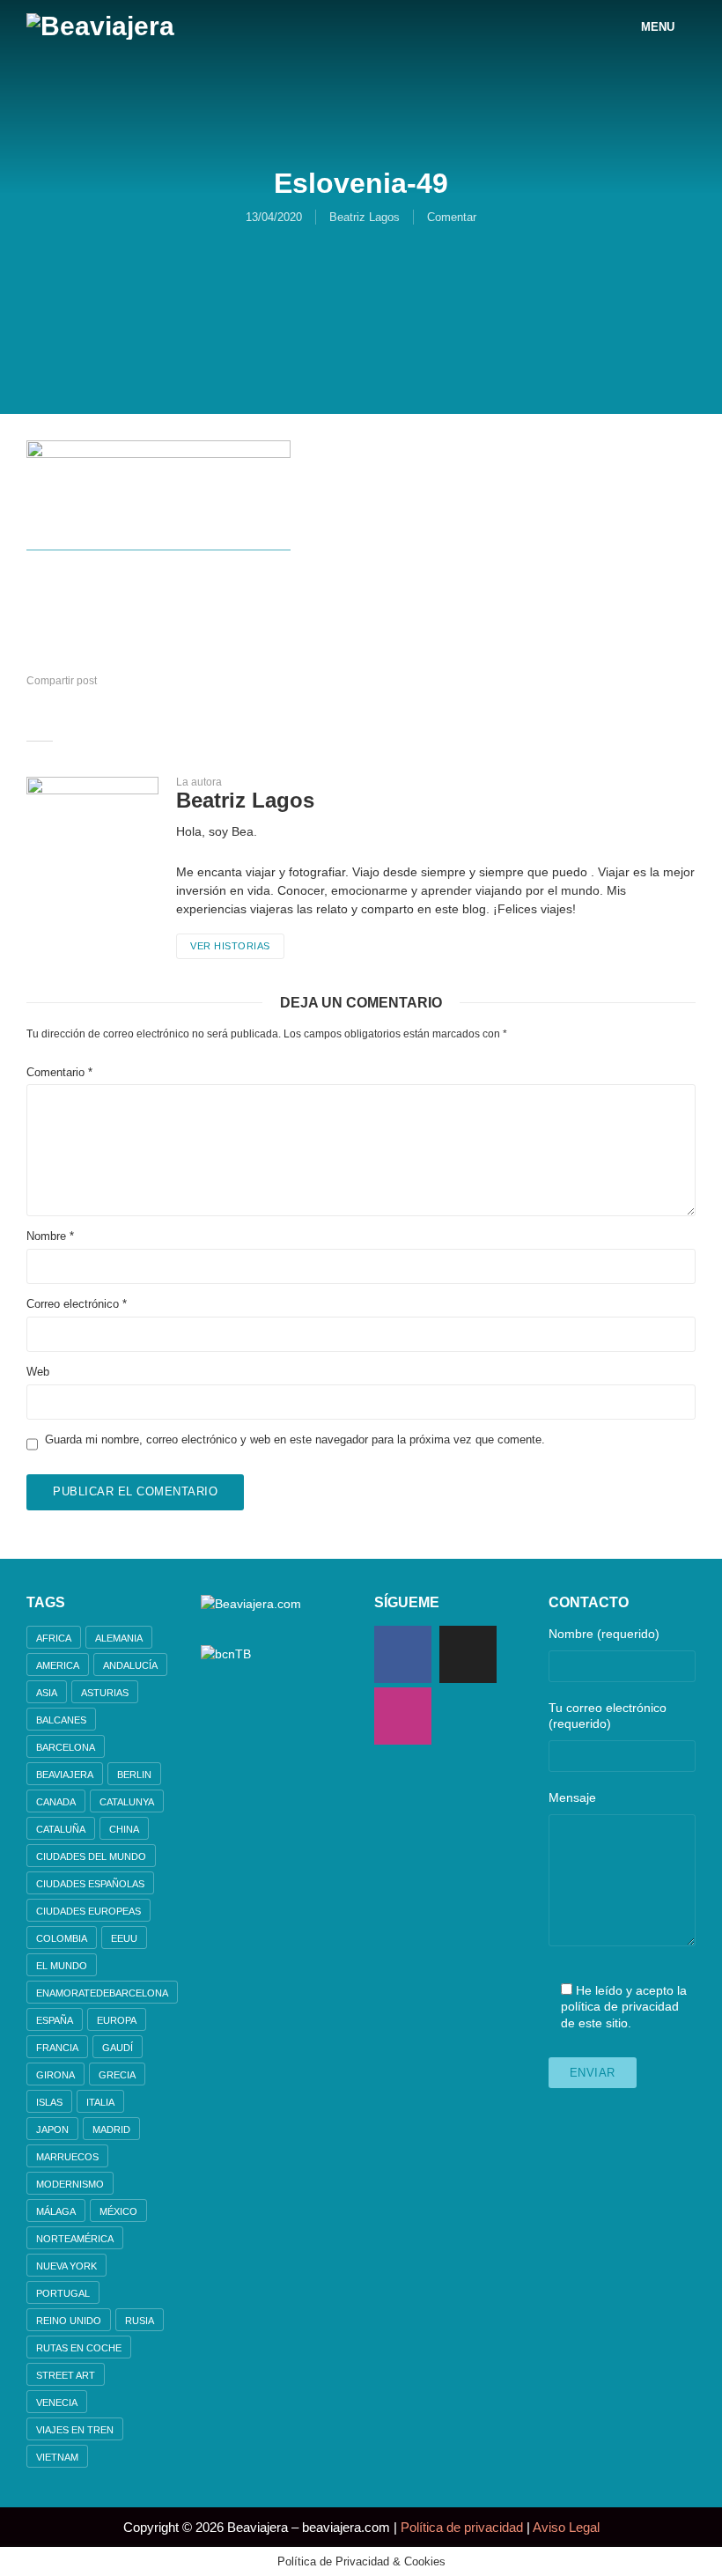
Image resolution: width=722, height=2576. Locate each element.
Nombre (50, 1236)
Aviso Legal (566, 2527)
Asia (47, 1693)
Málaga (56, 2211)
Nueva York (66, 2266)
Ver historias (230, 946)
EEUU (124, 1938)
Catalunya (127, 1802)
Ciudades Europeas (88, 1911)
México (118, 2211)
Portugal (63, 2293)
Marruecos (67, 2157)
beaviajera (65, 1775)
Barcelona (66, 1747)
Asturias (105, 1693)
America (58, 1665)
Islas (49, 2102)
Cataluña (61, 1829)
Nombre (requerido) (604, 1634)
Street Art (66, 2375)
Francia (57, 2048)
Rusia (140, 2321)
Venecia (57, 2403)
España (55, 2020)
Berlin (134, 1775)
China (124, 1829)
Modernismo (70, 2184)
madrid (111, 2129)
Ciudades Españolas (90, 1884)
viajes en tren (75, 2430)
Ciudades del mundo (91, 1856)
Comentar (452, 217)
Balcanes (61, 1720)
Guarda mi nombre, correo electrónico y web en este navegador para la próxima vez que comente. (295, 1439)
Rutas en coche (79, 2348)
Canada (56, 1802)
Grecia (117, 2075)
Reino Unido (69, 2321)
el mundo (62, 1966)
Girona (55, 2075)
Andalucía (130, 1665)
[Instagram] (403, 1716)
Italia (100, 2102)
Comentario (59, 1072)
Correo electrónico (77, 1304)
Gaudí (118, 2048)
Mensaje (572, 1797)
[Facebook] (403, 1654)
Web (38, 1372)
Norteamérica (75, 2239)
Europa (117, 2020)
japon (52, 2129)
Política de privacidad (462, 2527)
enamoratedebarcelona (102, 1993)
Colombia (62, 1938)
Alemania (119, 1638)
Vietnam (57, 2457)
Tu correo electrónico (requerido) (608, 1716)
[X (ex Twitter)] (468, 1654)
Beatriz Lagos (365, 217)
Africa (54, 1638)
